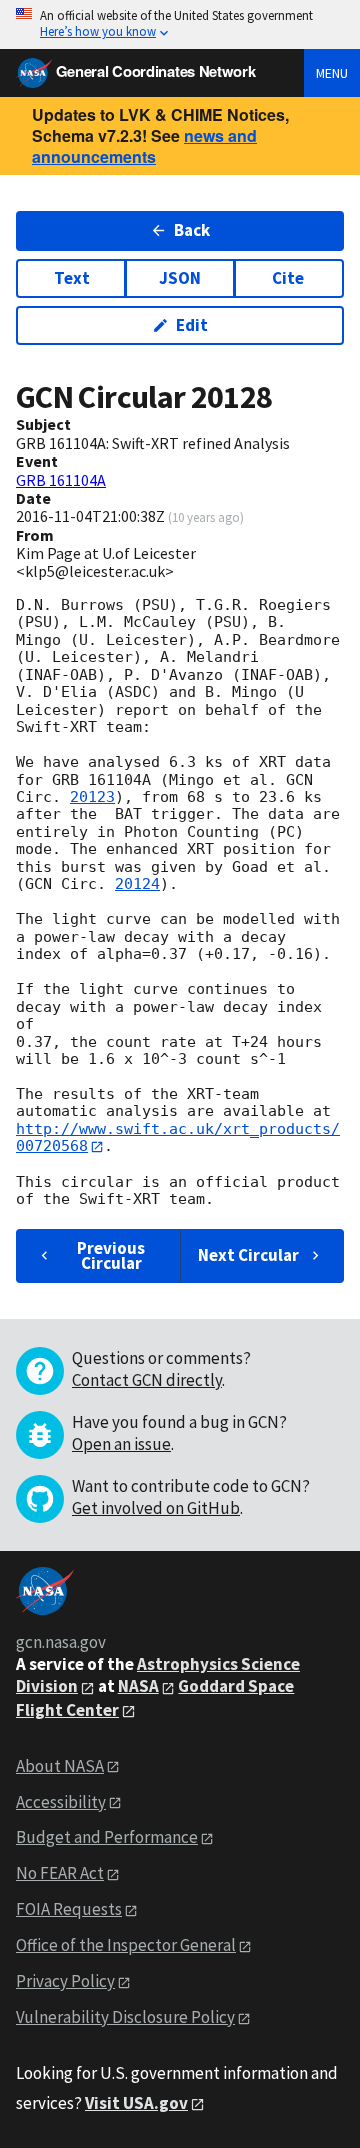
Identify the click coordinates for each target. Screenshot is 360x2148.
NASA (138, 1686)
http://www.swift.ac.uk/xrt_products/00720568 (178, 1137)
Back (192, 230)
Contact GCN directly (147, 1380)
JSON (180, 278)
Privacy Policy (65, 1981)
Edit (192, 325)
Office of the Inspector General (126, 1945)
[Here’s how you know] (180, 24)
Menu (332, 73)
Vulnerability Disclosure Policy (125, 2017)
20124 (137, 884)
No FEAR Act (60, 1873)
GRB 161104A (61, 480)
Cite (288, 278)
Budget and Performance (107, 1837)
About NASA (60, 1766)
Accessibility (61, 1802)
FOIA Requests (69, 1909)
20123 (92, 797)
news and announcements (144, 146)
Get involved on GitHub (156, 1508)
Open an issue (121, 1444)
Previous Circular (111, 1255)
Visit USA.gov (136, 2103)
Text (72, 278)
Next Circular (248, 1255)
